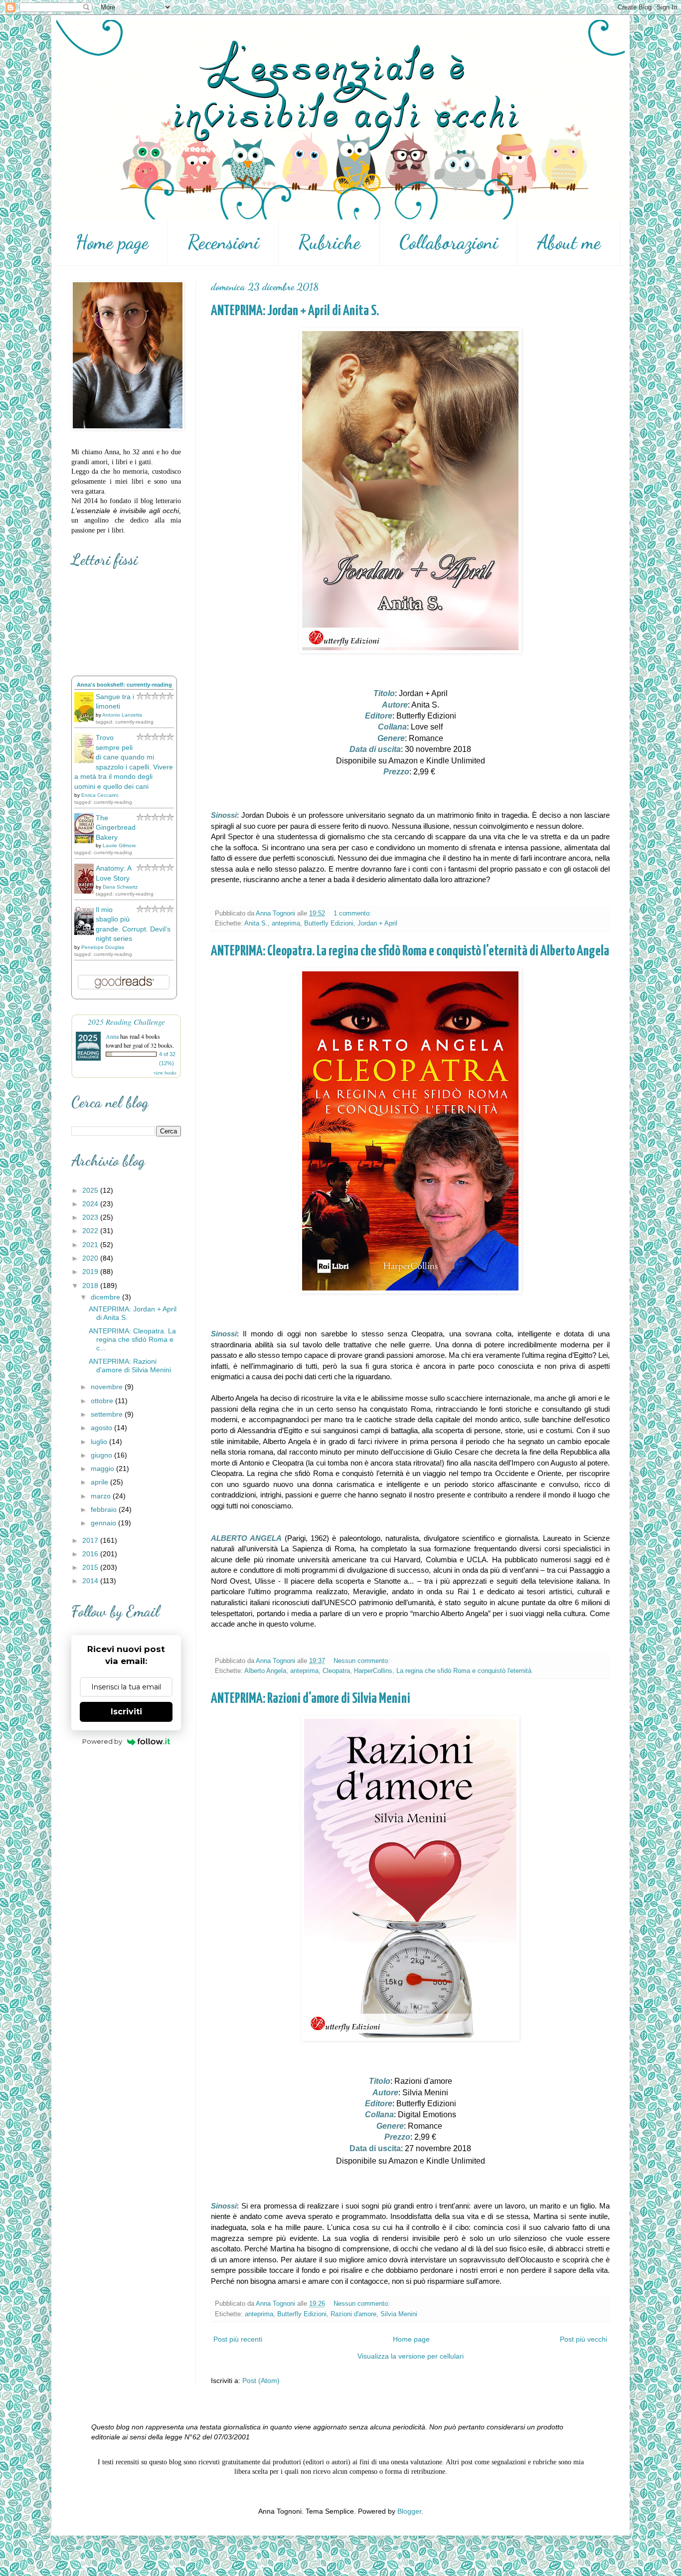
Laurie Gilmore (119, 845)
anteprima (286, 923)
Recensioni (223, 242)
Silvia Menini (399, 2314)
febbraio (105, 1509)
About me (569, 242)
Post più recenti (238, 2339)
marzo (102, 1496)
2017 (91, 1540)
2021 (91, 1245)
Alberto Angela (265, 1671)
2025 (91, 1190)
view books (165, 1073)
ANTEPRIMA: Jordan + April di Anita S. (295, 311)
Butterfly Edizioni (329, 923)
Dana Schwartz (120, 887)
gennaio (104, 1523)
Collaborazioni (449, 242)
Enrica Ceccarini (100, 795)
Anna (112, 1036)
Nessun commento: (363, 1661)
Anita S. (256, 923)
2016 (91, 1554)
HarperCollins (373, 1671)
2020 (91, 1258)
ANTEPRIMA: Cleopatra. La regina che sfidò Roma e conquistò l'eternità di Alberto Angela (410, 951)
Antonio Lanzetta (122, 715)
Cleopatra (336, 1671)
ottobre (103, 1401)
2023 (91, 1217)
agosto (102, 1428)
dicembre (106, 1297)
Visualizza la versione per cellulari (411, 2356)
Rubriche (329, 242)
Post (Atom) (261, 2381)
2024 (91, 1204)
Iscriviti (126, 1712)
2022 (91, 1231)
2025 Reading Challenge (126, 1021)
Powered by (102, 1741)
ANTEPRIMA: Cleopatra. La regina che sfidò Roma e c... (132, 1339)
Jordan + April (377, 923)
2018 (91, 1286)
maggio (103, 1469)
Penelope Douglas (103, 947)
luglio (100, 1442)
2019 (91, 1272)
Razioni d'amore (353, 2314)
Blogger (409, 2511)
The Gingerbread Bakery (116, 828)
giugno (102, 1455)
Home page (112, 242)
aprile (100, 1482)
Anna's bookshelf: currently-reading (124, 685)
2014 (91, 1581)
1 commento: (353, 914)
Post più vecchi (584, 2339)
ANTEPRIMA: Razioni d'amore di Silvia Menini (311, 1699)
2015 (91, 1567)
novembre (108, 1387)
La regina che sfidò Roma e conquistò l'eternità (464, 1671)
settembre (108, 1414)
